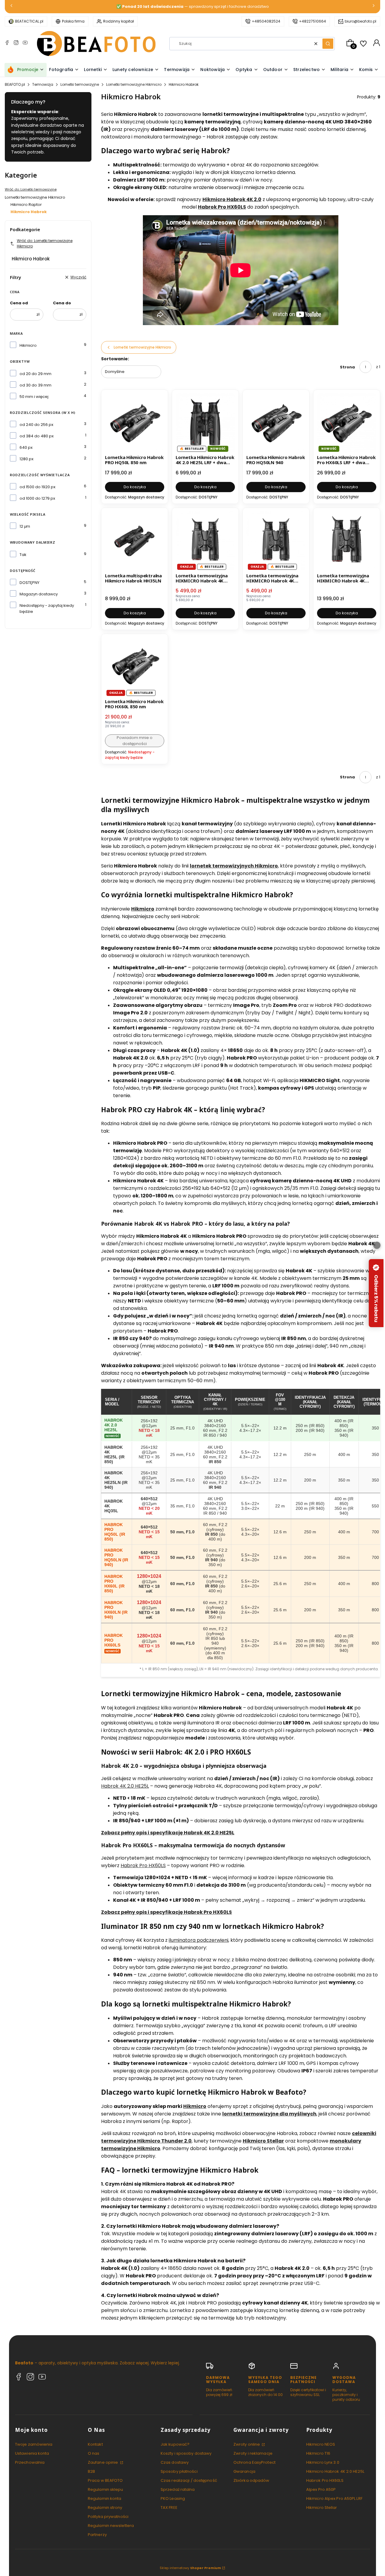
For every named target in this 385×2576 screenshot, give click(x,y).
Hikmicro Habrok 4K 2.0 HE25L (335, 2471)
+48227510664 (313, 21)
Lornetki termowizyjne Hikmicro (134, 84)
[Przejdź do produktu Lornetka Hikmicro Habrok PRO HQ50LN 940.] (276, 423)
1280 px (26, 459)
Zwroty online (247, 2444)
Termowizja (43, 84)
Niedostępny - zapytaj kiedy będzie (47, 608)
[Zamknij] (377, 1245)
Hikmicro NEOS (321, 2444)
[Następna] (374, 7)
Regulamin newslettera (111, 2526)
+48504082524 (266, 21)
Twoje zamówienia (34, 2444)
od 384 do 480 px (37, 436)
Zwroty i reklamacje (253, 2453)
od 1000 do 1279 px (37, 498)
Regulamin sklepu (106, 2489)
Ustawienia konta (32, 2453)
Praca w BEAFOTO (105, 2480)
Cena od (19, 303)
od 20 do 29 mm (35, 374)
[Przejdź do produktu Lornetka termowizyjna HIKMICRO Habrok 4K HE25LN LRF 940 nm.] (276, 541)
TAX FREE (169, 2508)
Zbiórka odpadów (251, 2480)
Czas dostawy (175, 2462)
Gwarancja (244, 2471)
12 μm (25, 526)
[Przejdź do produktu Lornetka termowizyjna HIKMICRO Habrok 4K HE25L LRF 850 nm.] (205, 541)
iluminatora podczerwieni (199, 1940)
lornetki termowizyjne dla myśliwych (269, 2114)
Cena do (62, 303)
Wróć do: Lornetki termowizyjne (31, 189)
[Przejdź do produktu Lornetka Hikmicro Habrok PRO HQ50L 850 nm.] (135, 423)
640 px (26, 447)
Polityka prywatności (108, 2517)
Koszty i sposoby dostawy (186, 2453)
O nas (94, 2453)
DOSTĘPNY (29, 583)
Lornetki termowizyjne (80, 84)
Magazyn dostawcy (39, 594)
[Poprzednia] (11, 7)
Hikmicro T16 (318, 2453)
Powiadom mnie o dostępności (135, 741)
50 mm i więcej (34, 397)
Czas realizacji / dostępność (189, 2480)
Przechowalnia (30, 2462)
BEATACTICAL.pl (29, 21)
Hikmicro (28, 345)
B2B (91, 2471)
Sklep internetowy (190, 2568)
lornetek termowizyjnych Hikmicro (234, 866)
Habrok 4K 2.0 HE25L (125, 1786)
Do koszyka (135, 487)
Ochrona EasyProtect (254, 2462)
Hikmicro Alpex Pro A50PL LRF (334, 2498)
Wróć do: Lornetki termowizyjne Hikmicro (45, 243)
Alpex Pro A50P (321, 2489)
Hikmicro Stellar (263, 2141)
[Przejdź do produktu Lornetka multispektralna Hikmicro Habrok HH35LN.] (135, 541)
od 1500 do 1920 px (37, 487)
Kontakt (95, 2444)
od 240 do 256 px (36, 425)
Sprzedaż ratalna (178, 2489)
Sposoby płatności (179, 2471)
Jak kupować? (175, 2444)
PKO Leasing (173, 2498)
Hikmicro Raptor (26, 205)
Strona (347, 367)
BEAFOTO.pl (15, 84)
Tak (23, 555)
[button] (328, 44)
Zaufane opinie (103, 2462)
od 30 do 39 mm (35, 385)
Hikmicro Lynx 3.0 (323, 2462)
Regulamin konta (105, 2498)
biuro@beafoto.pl (360, 21)
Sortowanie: (115, 359)
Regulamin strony (105, 2508)
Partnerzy (97, 2535)
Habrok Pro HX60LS (143, 1865)
